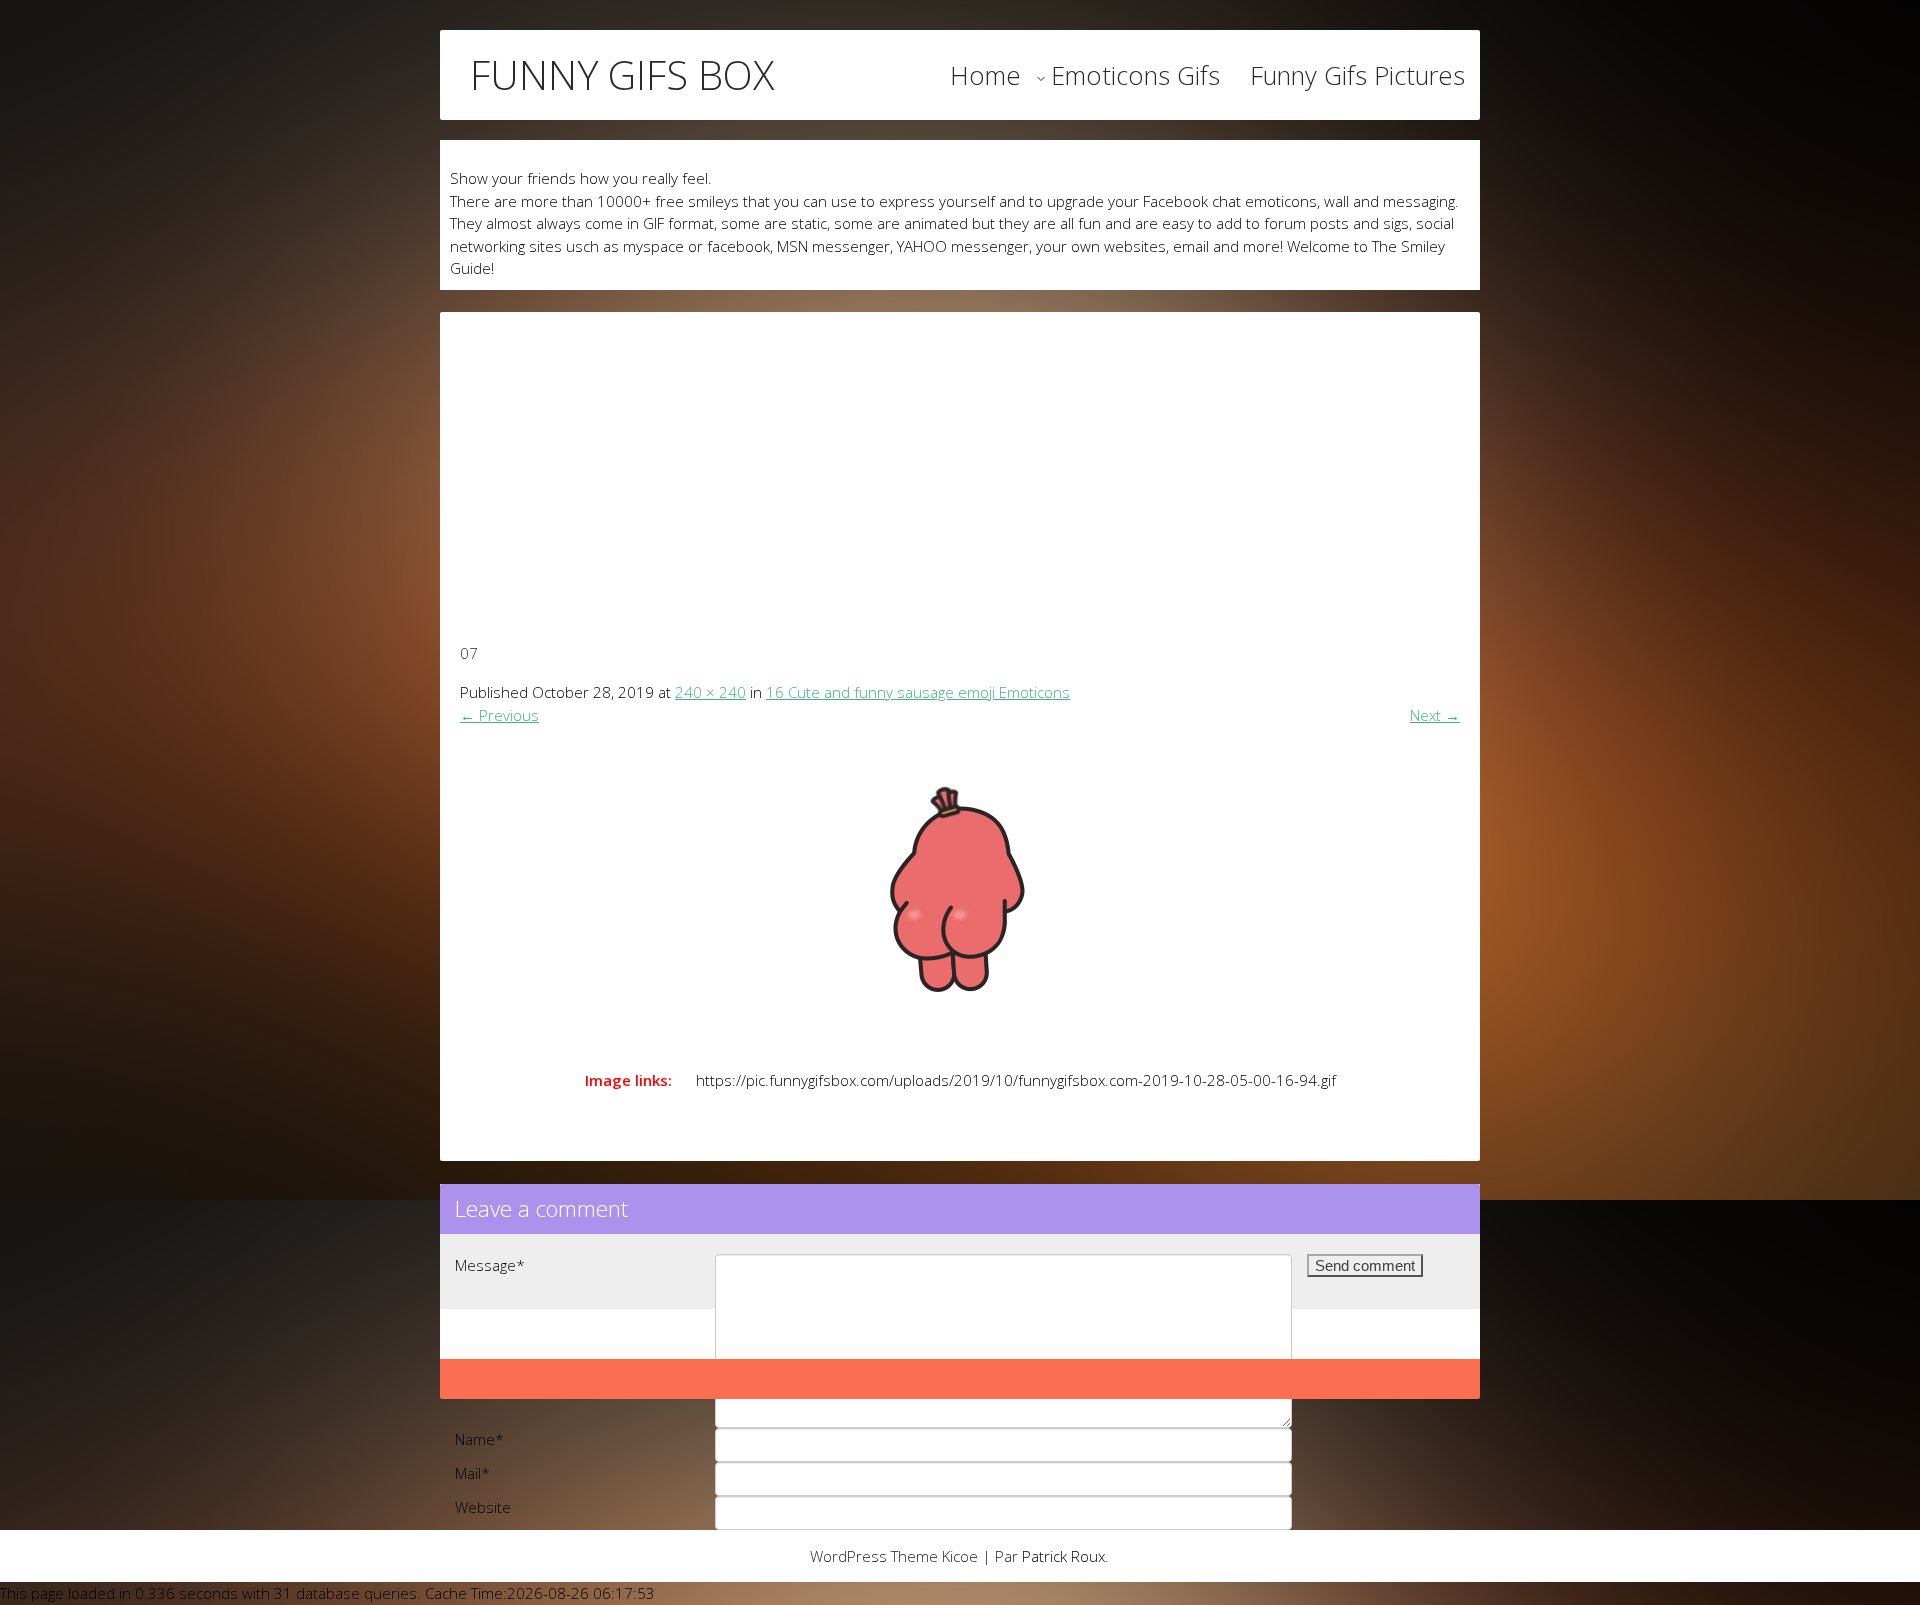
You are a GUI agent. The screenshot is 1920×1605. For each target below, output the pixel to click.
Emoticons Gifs (1135, 75)
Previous (499, 715)
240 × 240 (710, 692)
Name (479, 1439)
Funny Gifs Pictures (1357, 75)
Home (985, 75)
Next (1435, 715)
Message (490, 1265)
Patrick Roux (1063, 1556)
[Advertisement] (960, 452)
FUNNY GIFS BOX (622, 75)
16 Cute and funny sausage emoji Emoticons (918, 692)
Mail (472, 1473)
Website (483, 1507)
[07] (960, 892)
